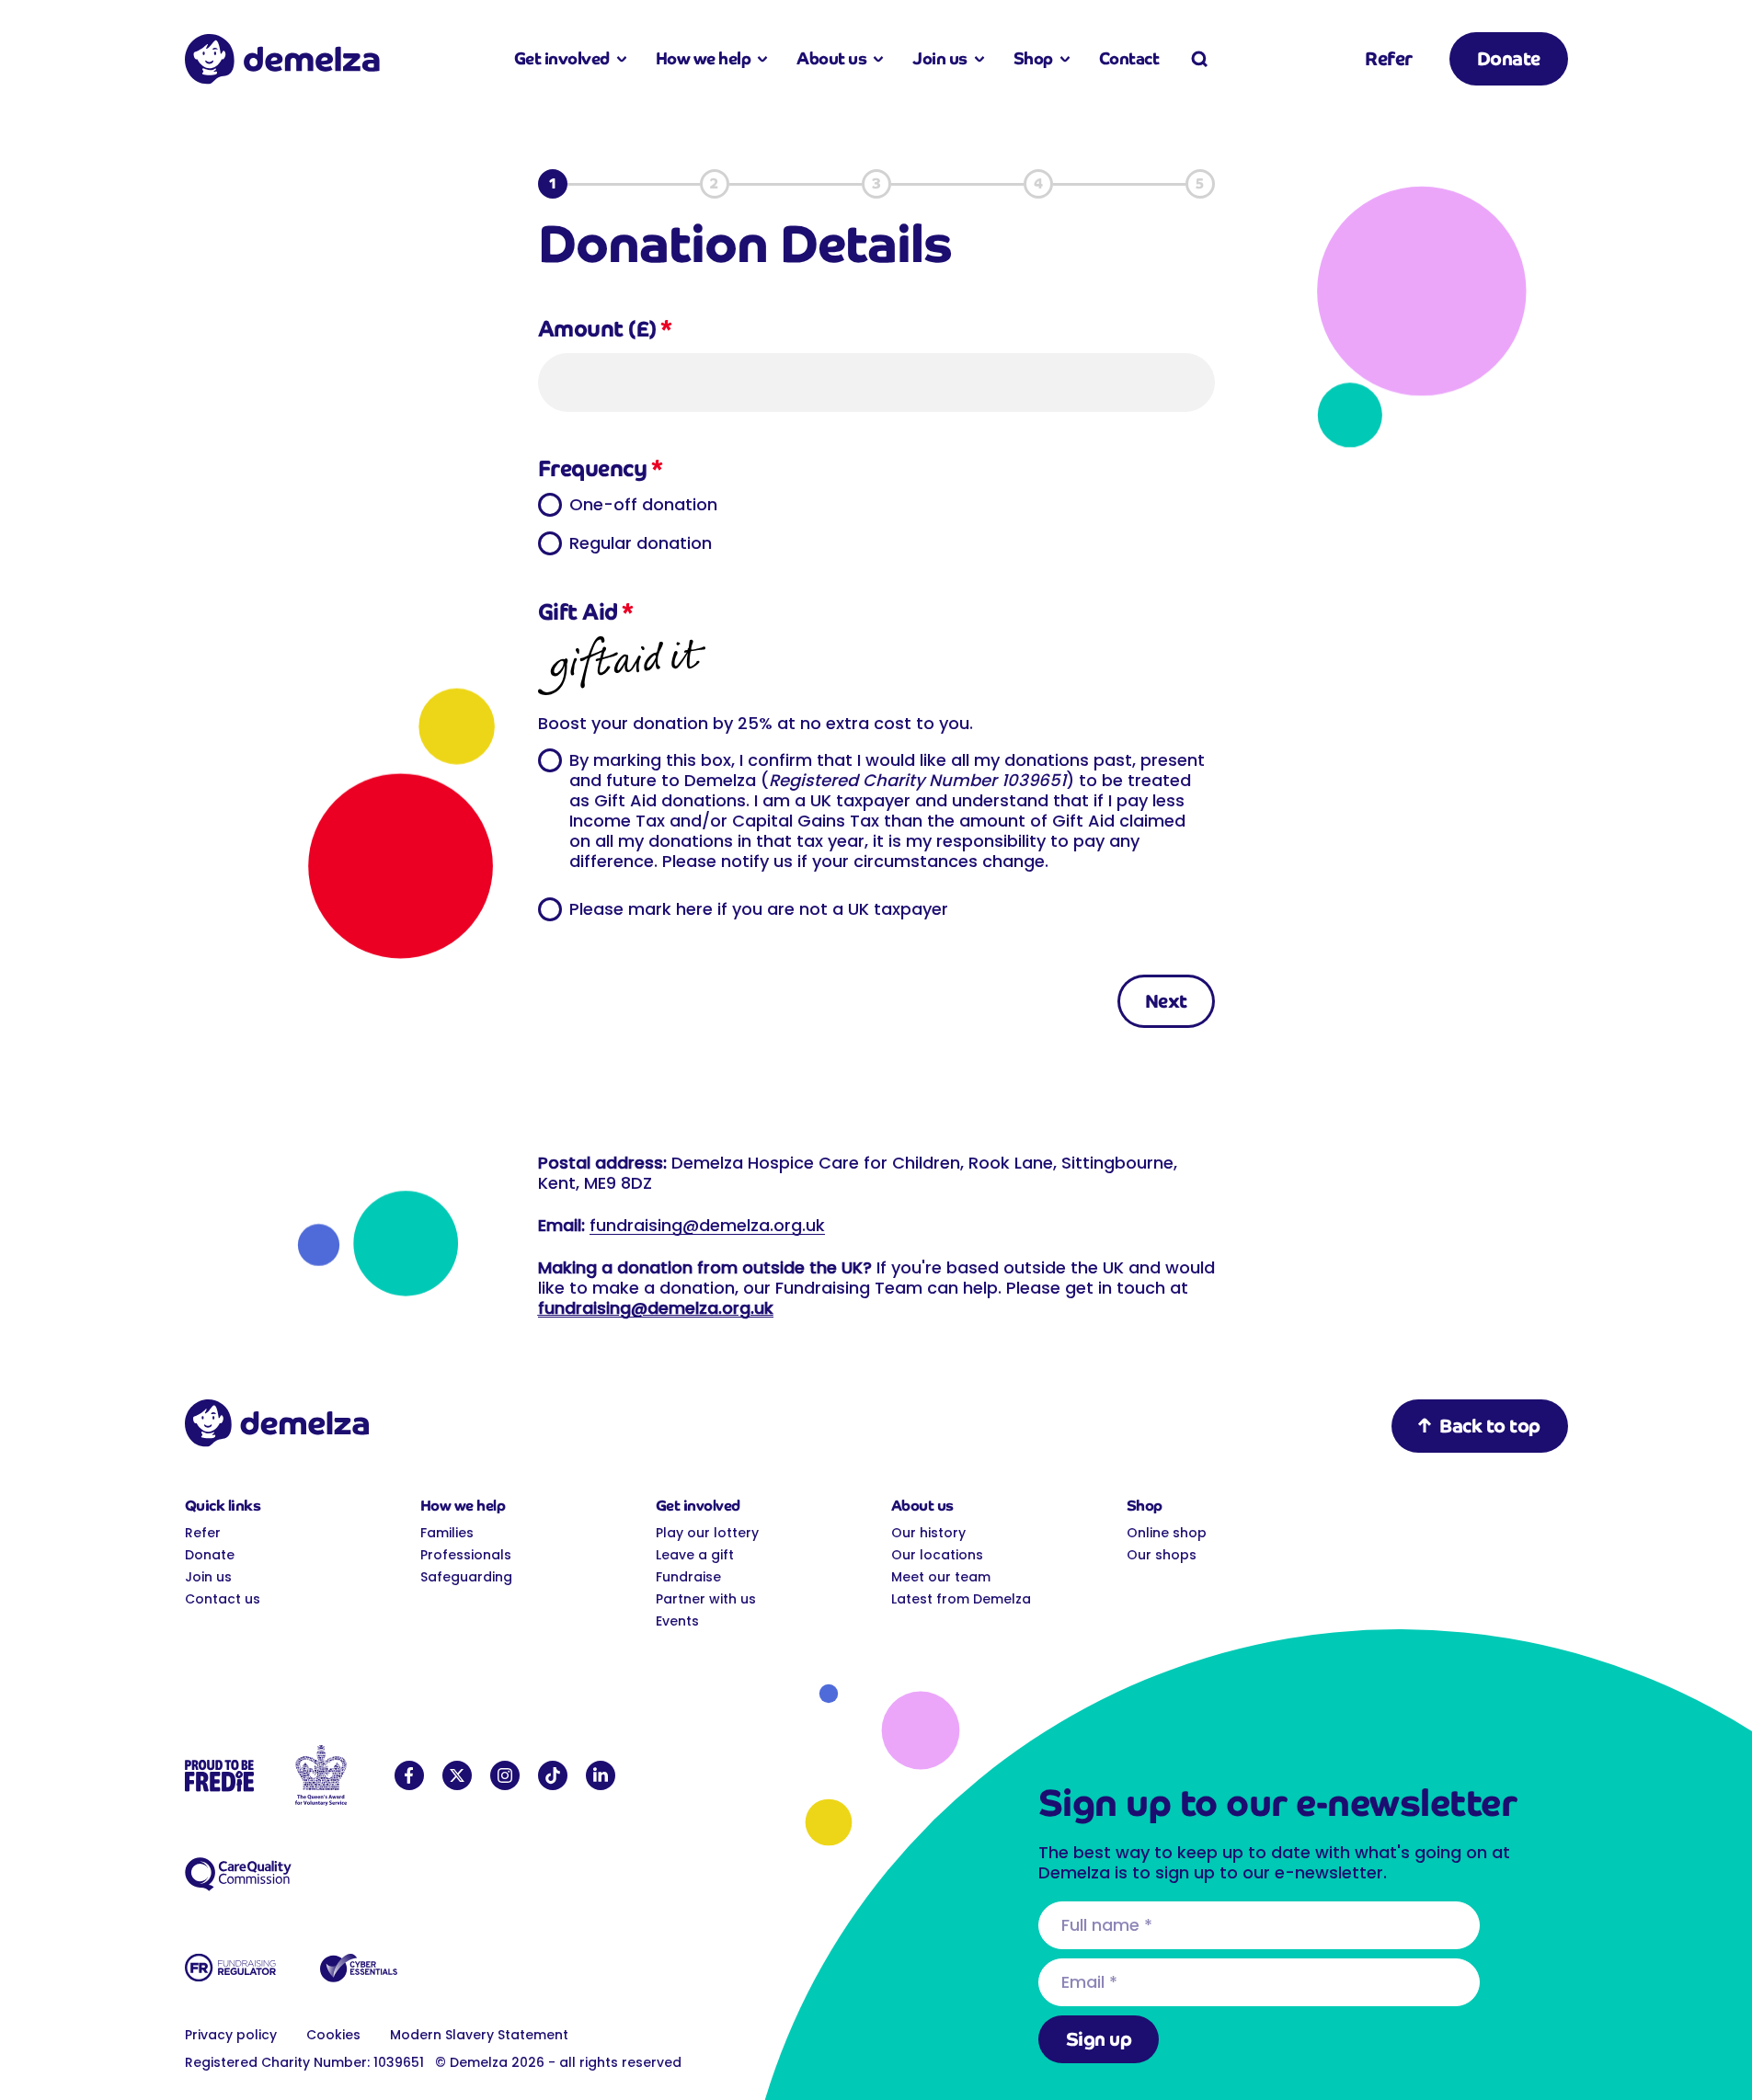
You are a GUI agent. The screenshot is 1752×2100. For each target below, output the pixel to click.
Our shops (1162, 1555)
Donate (1509, 59)
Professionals (466, 1555)
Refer (1389, 59)
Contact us (223, 1599)
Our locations (937, 1555)
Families (447, 1533)
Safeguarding (466, 1577)
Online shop (1167, 1533)
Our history (928, 1533)
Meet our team (941, 1577)
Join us (208, 1577)
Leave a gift (695, 1555)
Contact (1129, 58)
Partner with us (706, 1599)
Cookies (333, 2035)
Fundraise (688, 1577)
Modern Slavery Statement (479, 2035)
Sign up (1099, 2039)
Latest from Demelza (961, 1599)
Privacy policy (231, 2035)
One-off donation (643, 504)
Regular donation (641, 542)
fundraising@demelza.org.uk (707, 1225)
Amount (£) (605, 329)
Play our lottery (707, 1533)
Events (677, 1621)
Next (1166, 1001)
